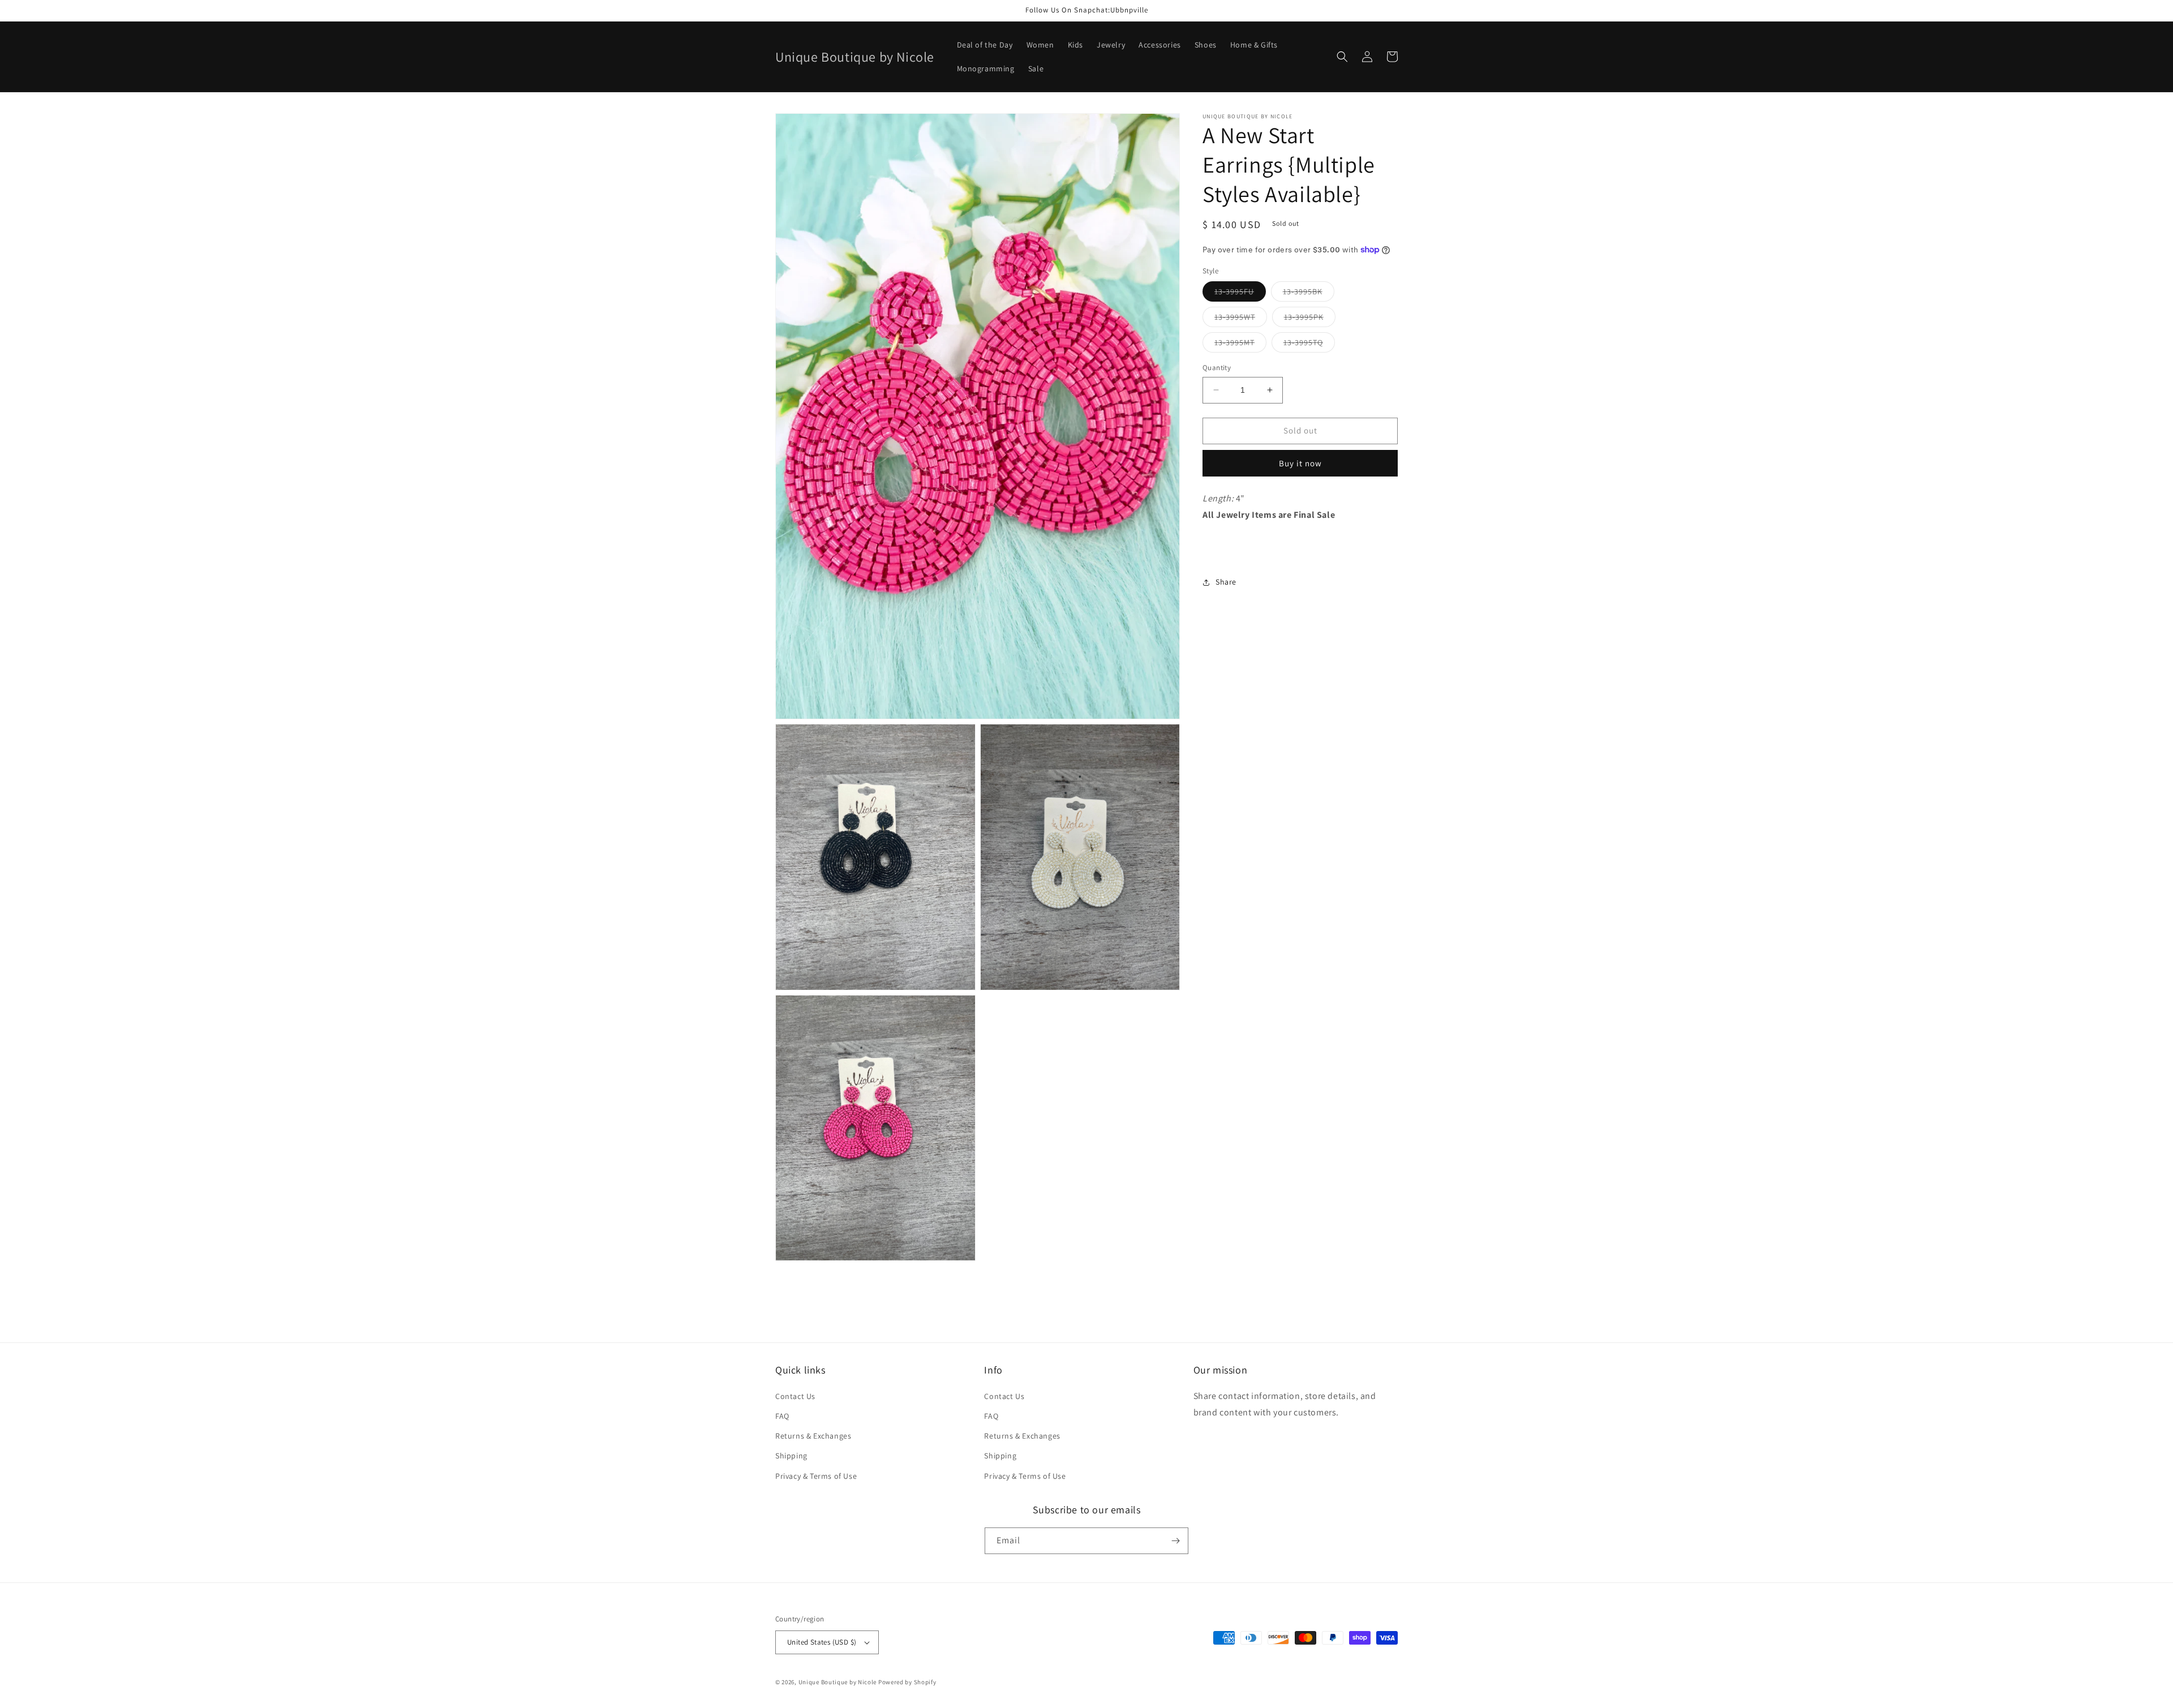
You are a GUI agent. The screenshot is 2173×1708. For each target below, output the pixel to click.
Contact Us (795, 1396)
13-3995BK (1309, 294)
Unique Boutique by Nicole (838, 1682)
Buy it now (1300, 463)
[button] (1342, 57)
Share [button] (1226, 582)
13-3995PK (1310, 319)
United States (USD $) (822, 1642)
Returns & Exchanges (813, 1436)
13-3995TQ (1309, 345)
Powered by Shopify (907, 1682)
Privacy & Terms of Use (816, 1476)
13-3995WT (1241, 319)
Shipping (791, 1456)
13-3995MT (1240, 345)
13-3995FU (1240, 294)
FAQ (782, 1416)
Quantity (1217, 368)
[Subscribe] (1175, 1541)
